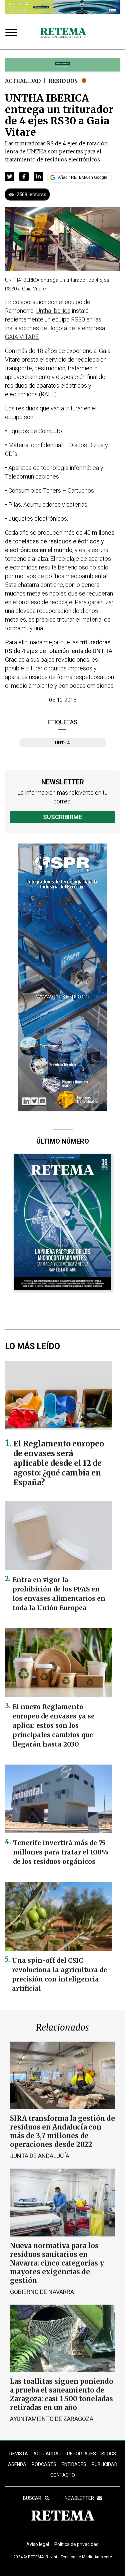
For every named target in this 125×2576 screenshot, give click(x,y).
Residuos (63, 81)
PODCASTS (44, 2464)
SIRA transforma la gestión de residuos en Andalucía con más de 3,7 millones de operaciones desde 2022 (62, 2131)
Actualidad (23, 81)
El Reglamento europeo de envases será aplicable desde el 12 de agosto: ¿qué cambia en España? (59, 1463)
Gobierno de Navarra (42, 2292)
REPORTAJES (81, 2454)
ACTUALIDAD (47, 2454)
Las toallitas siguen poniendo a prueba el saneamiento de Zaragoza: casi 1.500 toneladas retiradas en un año (62, 2394)
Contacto (63, 2475)
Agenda (17, 2464)
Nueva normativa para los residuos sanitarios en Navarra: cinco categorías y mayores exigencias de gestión (57, 2263)
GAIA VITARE (22, 337)
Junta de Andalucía (40, 2156)
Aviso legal (38, 2544)
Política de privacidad (76, 2544)
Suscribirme (62, 817)
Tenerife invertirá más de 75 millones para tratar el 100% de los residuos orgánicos (61, 1852)
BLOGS (109, 2454)
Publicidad (104, 2464)
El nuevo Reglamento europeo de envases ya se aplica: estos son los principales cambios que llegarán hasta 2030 (54, 1725)
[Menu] (13, 33)
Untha (63, 743)
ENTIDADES (74, 2464)
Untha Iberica (53, 311)
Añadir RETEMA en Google (83, 177)
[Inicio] (63, 33)
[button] (10, 176)
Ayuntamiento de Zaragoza (52, 2419)
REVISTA (19, 2454)
